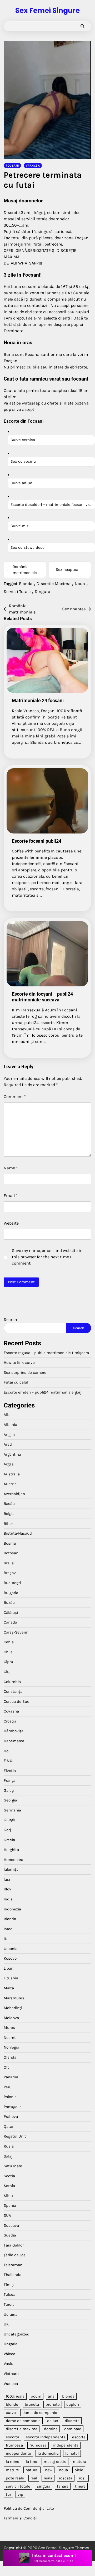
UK (6, 2324)
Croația (10, 1721)
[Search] (82, 26)
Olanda (10, 2057)
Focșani (12, 166)
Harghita (11, 1850)
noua (63, 2470)
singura (44, 2486)
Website (11, 1223)
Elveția (10, 1771)
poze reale (15, 2478)
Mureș (9, 2028)
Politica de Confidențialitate (29, 2508)
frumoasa (14, 2445)
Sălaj (8, 2156)
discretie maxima (22, 2429)
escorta (12, 2437)
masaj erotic (55, 2462)
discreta (72, 2421)
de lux (53, 2421)
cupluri (73, 2404)
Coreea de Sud (17, 1701)
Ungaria (11, 2344)
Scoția (9, 2176)
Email (11, 1195)
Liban (9, 1968)
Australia (12, 1474)
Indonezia (12, 1909)
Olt (6, 2067)
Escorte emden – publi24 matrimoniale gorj (43, 1392)
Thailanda (12, 2275)
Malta (9, 1988)
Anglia (9, 1435)
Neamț (10, 2038)
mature (12, 2470)
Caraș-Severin (16, 1632)
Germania (12, 1810)
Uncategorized (17, 2334)
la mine (12, 2462)
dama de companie (40, 2413)
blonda (68, 2396)
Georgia (10, 1800)
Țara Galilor (14, 2245)
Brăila (9, 1563)
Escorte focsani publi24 (37, 841)
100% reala (15, 2396)
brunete (53, 2404)
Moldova (11, 2018)
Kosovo (10, 1958)
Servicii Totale (17, 591)
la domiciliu (48, 2453)
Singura (42, 591)
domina (51, 2429)
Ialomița (11, 1869)
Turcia (9, 2304)
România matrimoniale (22, 570)
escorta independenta (46, 2437)
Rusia (9, 2146)
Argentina (12, 1454)
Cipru (8, 1662)
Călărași (11, 1613)
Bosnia (10, 1543)
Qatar (9, 2126)
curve (11, 2413)
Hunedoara (13, 1860)
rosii (83, 2478)
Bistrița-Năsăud (18, 1533)
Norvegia (11, 2047)
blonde (12, 2404)
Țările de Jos (15, 2255)
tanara (63, 2486)
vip (20, 2494)
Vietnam (11, 2374)
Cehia (9, 1642)
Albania (10, 1425)
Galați (9, 1790)
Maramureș (14, 1998)
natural (32, 2470)
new (49, 2470)
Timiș (9, 2285)
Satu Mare (13, 2166)
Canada (10, 1622)
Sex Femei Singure (47, 11)
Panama (11, 2077)
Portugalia (13, 2107)
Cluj (7, 1672)
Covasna (11, 1711)
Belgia (9, 1514)
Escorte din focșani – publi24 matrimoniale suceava (42, 997)
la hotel (72, 2453)
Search (10, 1319)
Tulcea (9, 2294)
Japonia (11, 1949)
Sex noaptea (70, 570)
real (34, 2478)
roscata (66, 2478)
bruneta (32, 2404)
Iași (7, 1879)
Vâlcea (9, 2354)
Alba (8, 1415)
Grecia (9, 1840)
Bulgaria (11, 1593)
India (8, 1899)
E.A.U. (8, 1761)
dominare (73, 2429)
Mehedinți (13, 2008)
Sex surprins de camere (25, 1372)
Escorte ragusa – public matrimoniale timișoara (46, 1353)
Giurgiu (10, 1820)
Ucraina (11, 2314)
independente (18, 2453)
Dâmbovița (14, 1731)
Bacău (9, 1504)
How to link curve (19, 1362)
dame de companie (23, 2421)
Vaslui (9, 2364)
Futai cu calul (16, 1382)
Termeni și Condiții (21, 2518)
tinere (80, 2486)
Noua (80, 584)
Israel (9, 1929)
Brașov (10, 1573)
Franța (9, 1780)
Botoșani (12, 1553)
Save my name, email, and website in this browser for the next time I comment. (47, 1257)
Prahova (11, 2116)
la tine (31, 2462)
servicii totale (18, 2486)
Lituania (11, 1978)
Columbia (12, 1682)
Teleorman (13, 2265)
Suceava (11, 2225)
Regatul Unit (15, 2136)
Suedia (10, 2235)
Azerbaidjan (14, 1494)
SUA (7, 2215)
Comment (15, 1097)
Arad (8, 1444)
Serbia (9, 2186)
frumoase (38, 2445)
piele (79, 2470)
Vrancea (33, 166)
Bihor (8, 1524)
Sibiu (8, 2196)
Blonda (26, 584)
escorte (79, 2437)
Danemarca (14, 1741)
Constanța (13, 1691)
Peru (8, 2087)
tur (8, 2494)
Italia (8, 1939)
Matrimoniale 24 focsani (38, 700)
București (12, 1583)
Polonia (10, 2097)
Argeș (9, 1464)
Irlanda (10, 1919)
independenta (66, 2445)
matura (79, 2462)
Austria (10, 1484)
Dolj (7, 1751)
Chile (8, 1652)
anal (52, 2396)
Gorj (7, 1830)
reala (48, 2478)
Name (11, 1168)
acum (36, 2396)
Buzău (9, 1602)
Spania (10, 2205)
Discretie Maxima (54, 584)
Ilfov (7, 1889)
